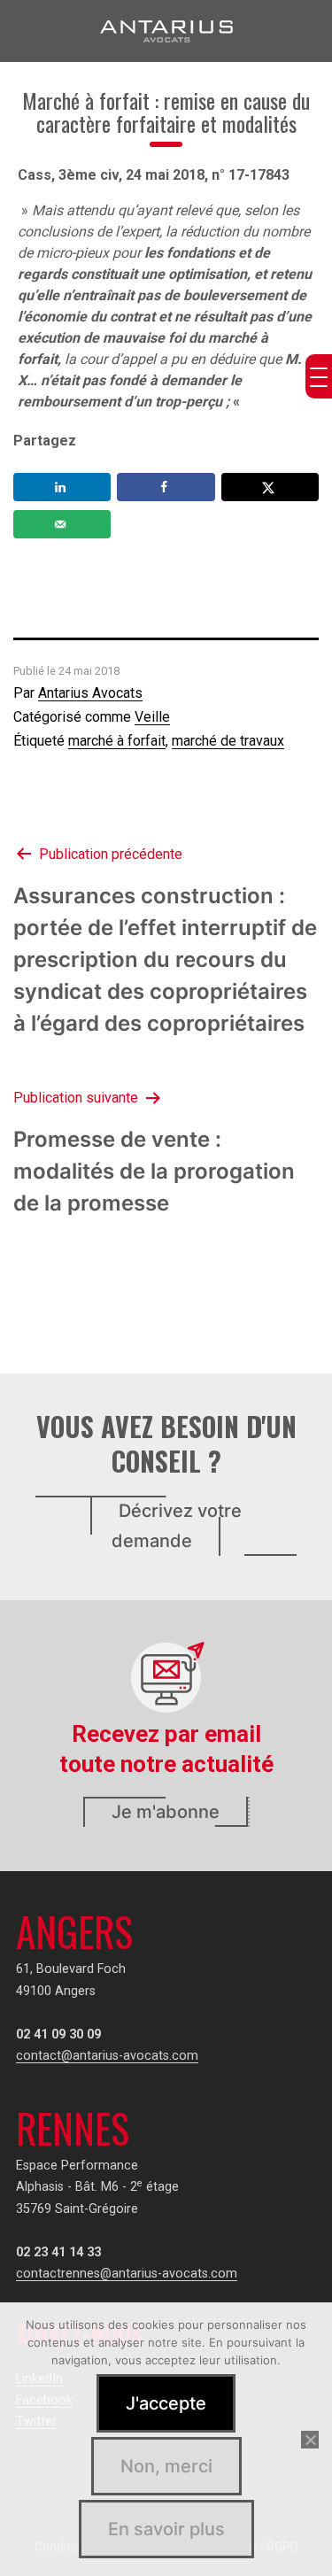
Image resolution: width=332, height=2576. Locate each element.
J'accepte (166, 2403)
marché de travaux (228, 741)
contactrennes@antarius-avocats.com (127, 2274)
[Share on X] (270, 487)
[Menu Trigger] (319, 376)
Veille (152, 717)
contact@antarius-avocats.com (107, 2056)
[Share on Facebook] (166, 487)
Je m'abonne (166, 1812)
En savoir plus (166, 2529)
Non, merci (166, 2466)
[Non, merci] (310, 2440)
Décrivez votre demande (177, 1526)
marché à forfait (117, 741)
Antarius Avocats (90, 693)
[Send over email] (62, 524)
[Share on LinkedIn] (62, 487)
